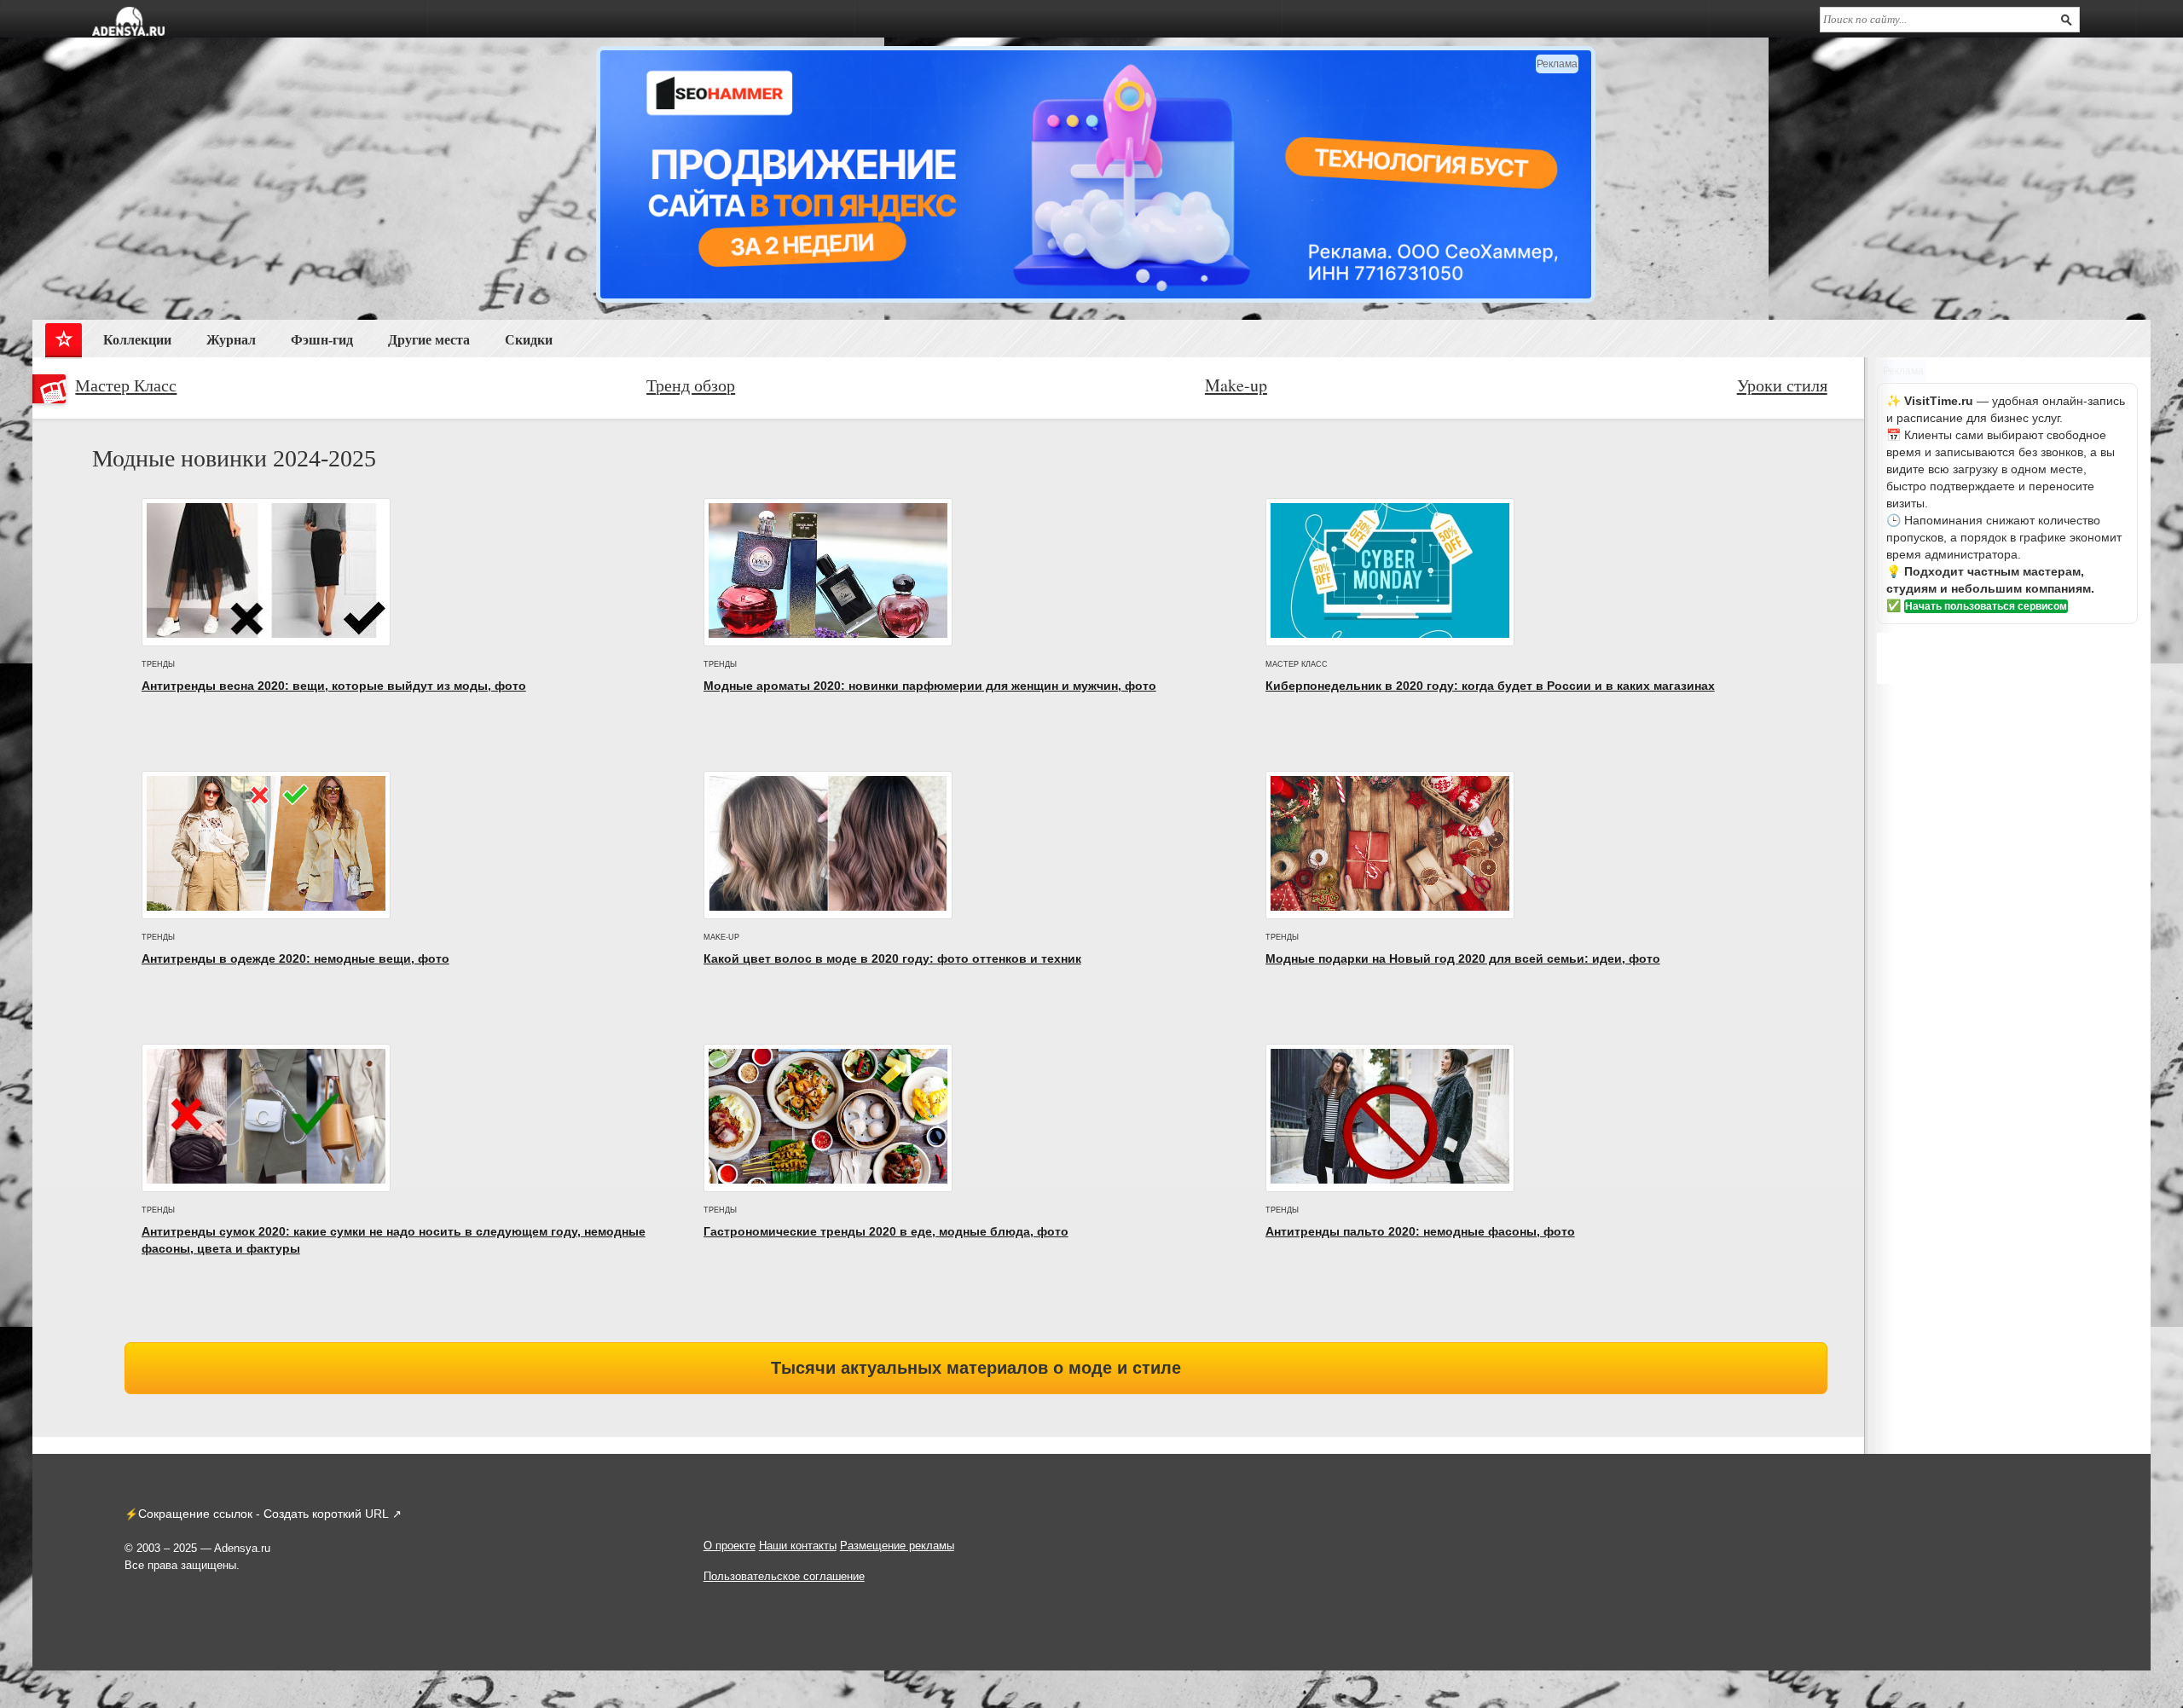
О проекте (730, 1546)
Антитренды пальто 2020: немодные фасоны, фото (1420, 1231)
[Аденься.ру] (128, 21)
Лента (64, 343)
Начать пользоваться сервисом (1986, 606)
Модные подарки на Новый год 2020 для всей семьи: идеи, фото (1463, 958)
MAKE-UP (721, 937)
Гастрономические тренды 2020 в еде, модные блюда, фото (886, 1231)
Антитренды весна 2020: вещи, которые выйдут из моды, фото (334, 686)
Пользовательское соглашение (784, 1576)
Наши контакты (798, 1546)
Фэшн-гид (322, 340)
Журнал (231, 340)
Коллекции (137, 340)
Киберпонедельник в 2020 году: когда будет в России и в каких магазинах (1490, 686)
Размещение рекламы (897, 1546)
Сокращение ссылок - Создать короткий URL (263, 1514)
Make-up (1236, 385)
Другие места (429, 340)
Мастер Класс (126, 385)
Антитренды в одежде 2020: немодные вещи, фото (295, 958)
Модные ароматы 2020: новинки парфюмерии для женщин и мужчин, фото (930, 686)
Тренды (158, 664)
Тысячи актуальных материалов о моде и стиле (976, 1368)
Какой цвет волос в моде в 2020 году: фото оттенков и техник (892, 958)
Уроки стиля (1782, 385)
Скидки (529, 340)
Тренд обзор (691, 385)
